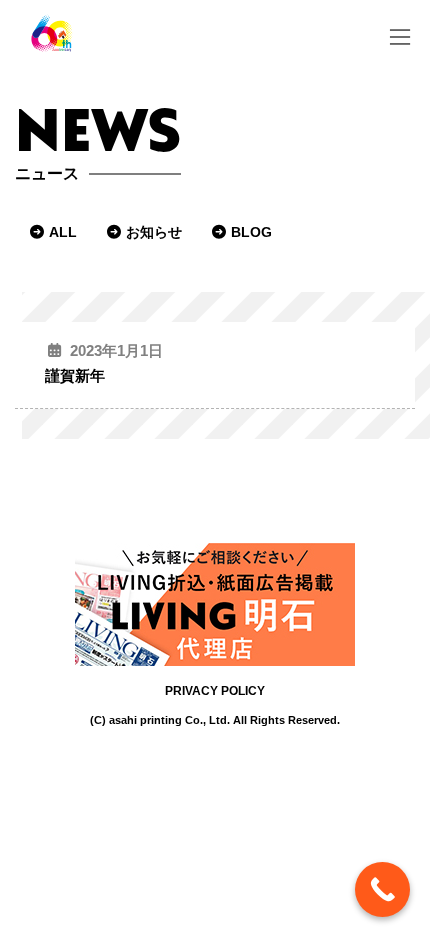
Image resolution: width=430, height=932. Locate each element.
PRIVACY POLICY (215, 691)
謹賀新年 (75, 375)
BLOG (251, 232)
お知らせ (154, 232)
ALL (63, 232)
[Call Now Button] (382, 889)
